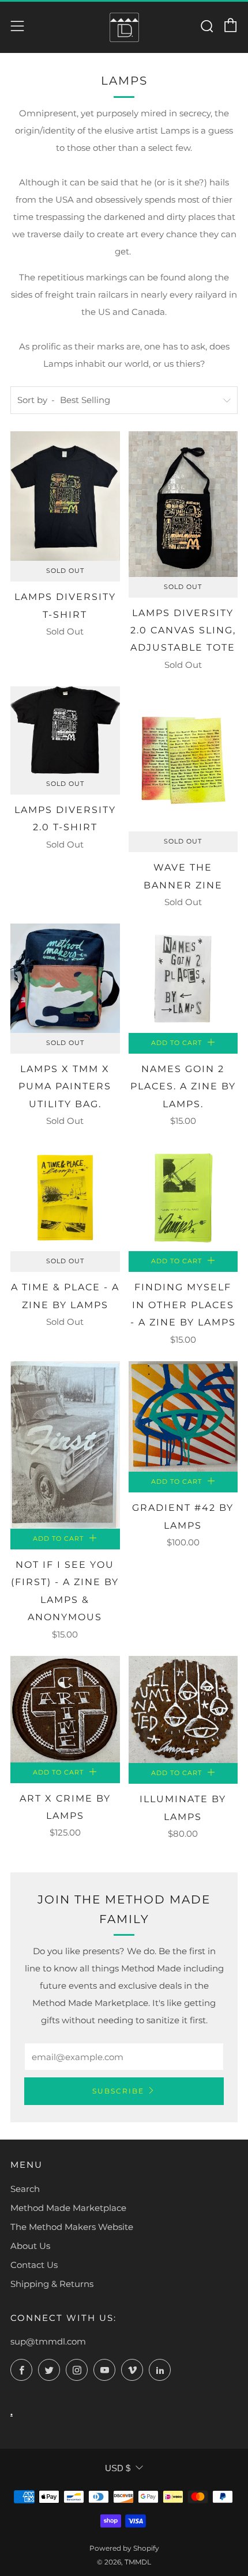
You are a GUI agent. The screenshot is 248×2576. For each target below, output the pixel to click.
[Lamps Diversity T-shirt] (65, 496)
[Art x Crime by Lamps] (65, 1709)
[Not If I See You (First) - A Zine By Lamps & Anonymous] (65, 1445)
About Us (30, 2246)
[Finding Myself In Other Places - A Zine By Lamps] (183, 1197)
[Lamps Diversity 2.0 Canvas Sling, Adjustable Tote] (183, 504)
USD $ (118, 2468)
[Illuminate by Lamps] (183, 1710)
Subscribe (118, 2091)
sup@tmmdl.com (48, 2341)
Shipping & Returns (52, 2284)
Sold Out (65, 571)
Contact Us (34, 2265)
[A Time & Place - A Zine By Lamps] (65, 1197)
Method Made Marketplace (68, 2208)
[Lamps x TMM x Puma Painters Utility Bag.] (65, 978)
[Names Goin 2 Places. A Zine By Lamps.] (183, 978)
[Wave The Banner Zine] (183, 759)
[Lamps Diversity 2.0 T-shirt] (65, 730)
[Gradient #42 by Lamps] (183, 1417)
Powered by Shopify (124, 2548)
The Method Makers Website (72, 2227)
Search (25, 2189)
